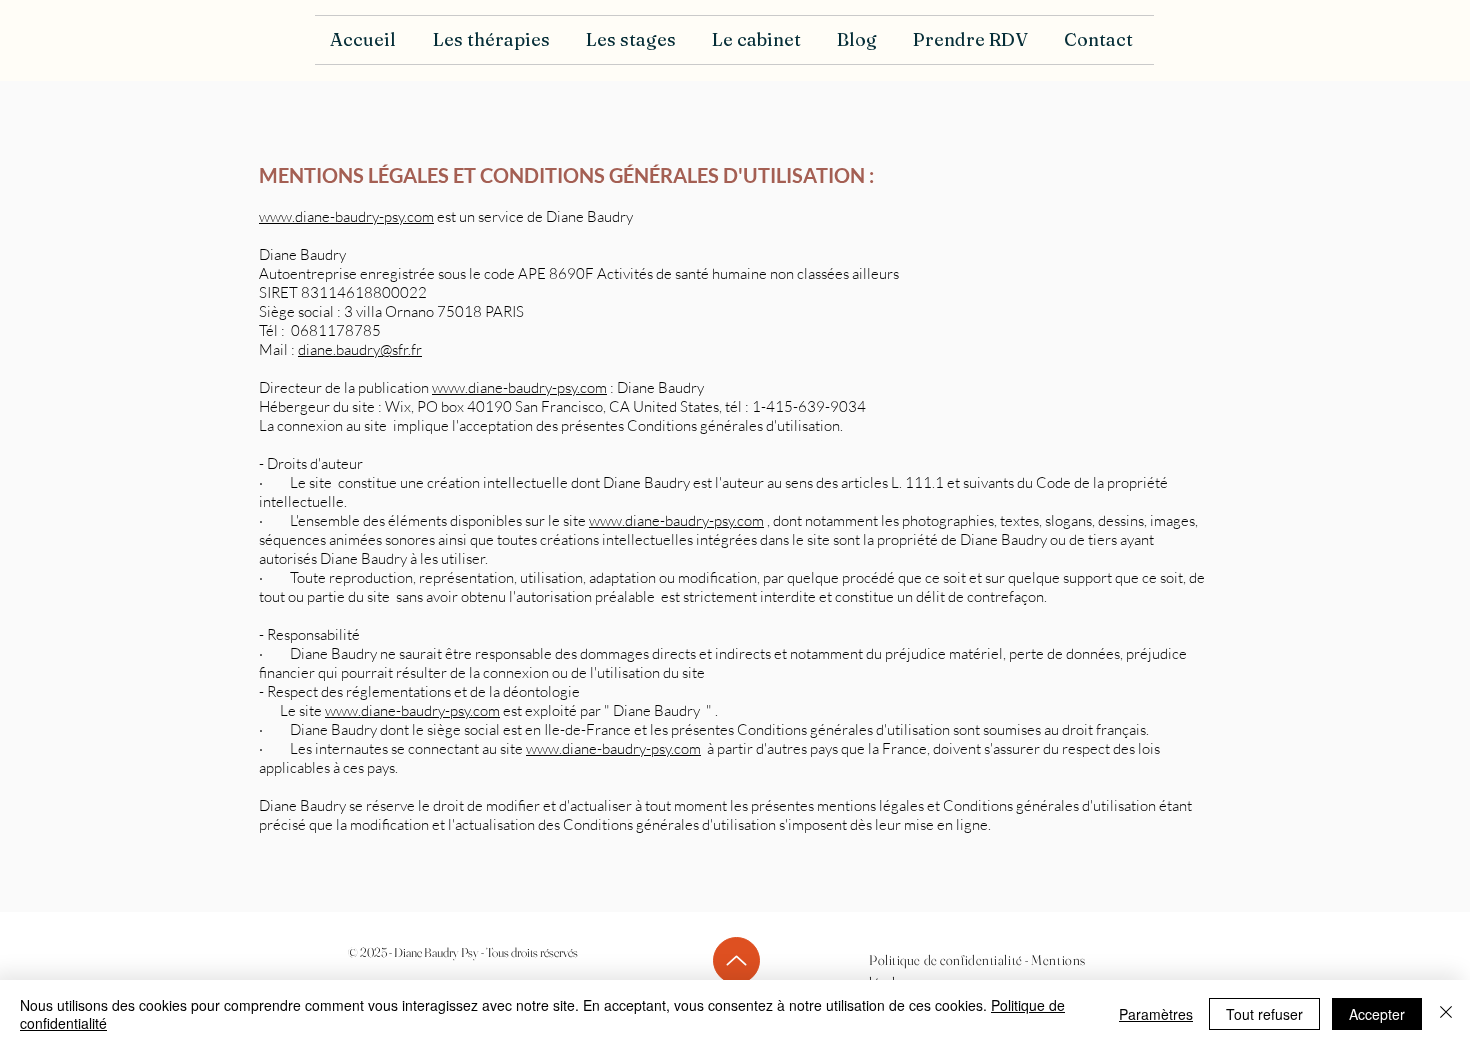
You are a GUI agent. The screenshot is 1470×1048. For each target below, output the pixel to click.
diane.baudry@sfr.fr (360, 349)
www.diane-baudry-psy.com (346, 216)
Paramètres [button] (1156, 1014)
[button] (494, 40)
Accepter (1377, 1014)
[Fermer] (1446, 1014)
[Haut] (736, 960)
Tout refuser (1264, 1014)
